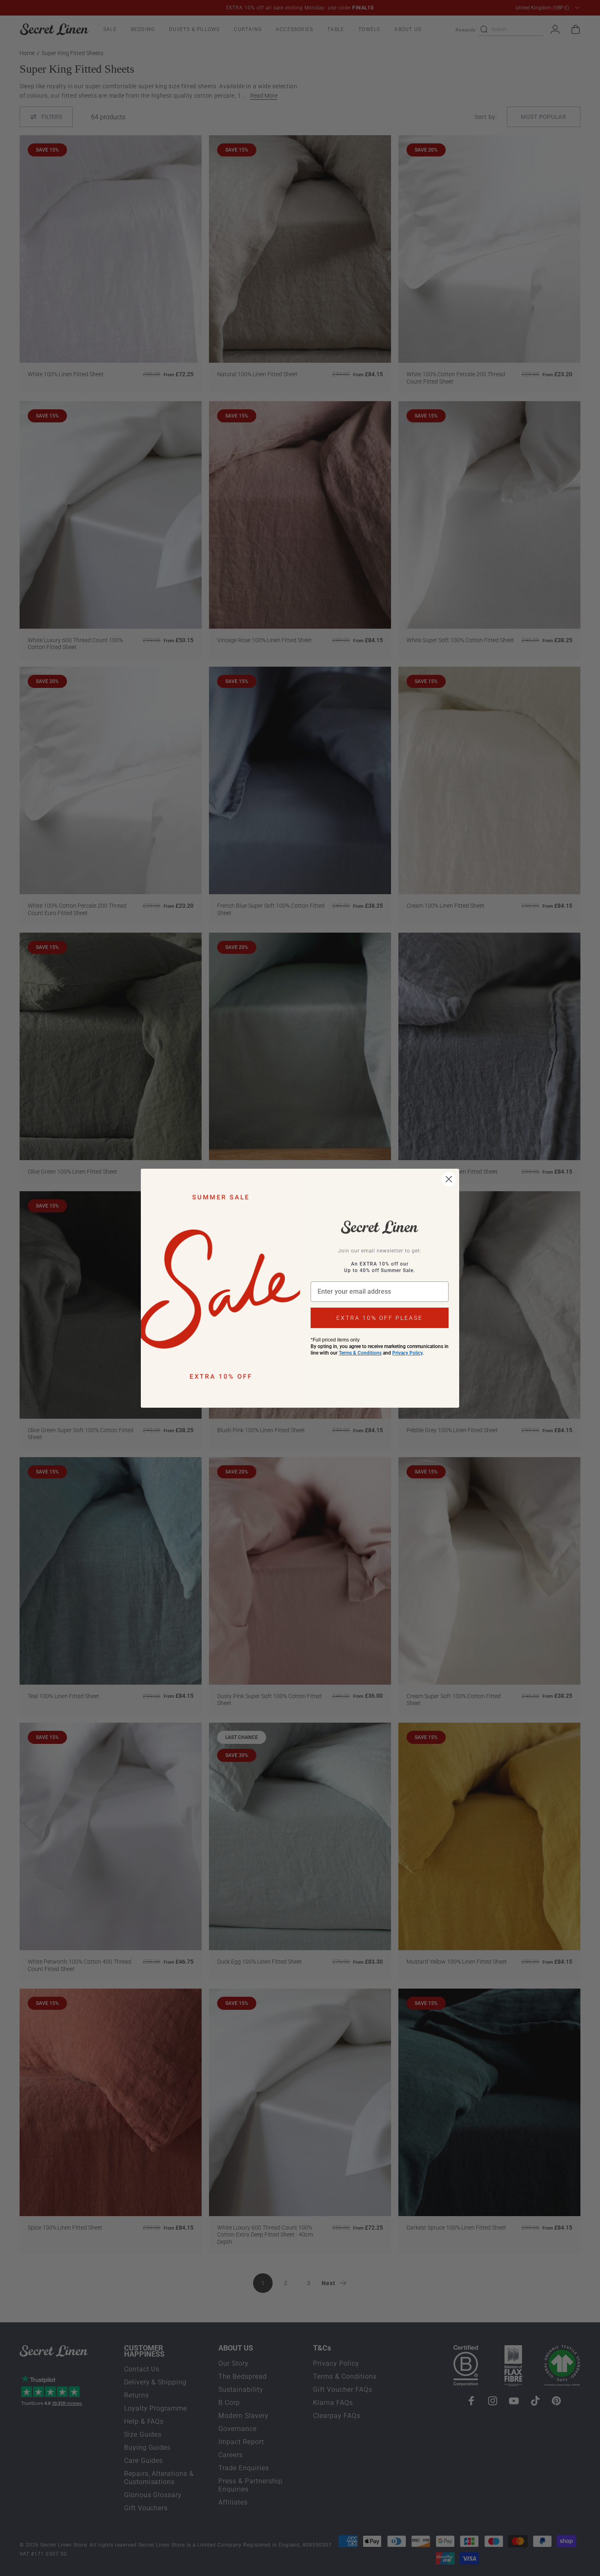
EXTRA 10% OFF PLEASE (380, 1318)
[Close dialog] (449, 1179)
